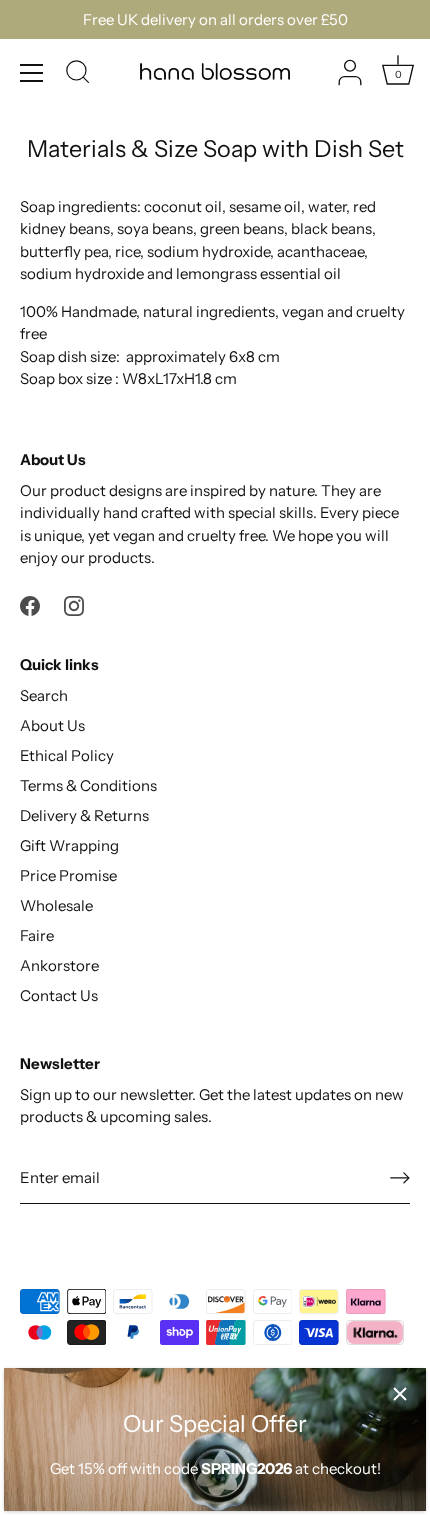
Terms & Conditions (88, 785)
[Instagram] (74, 604)
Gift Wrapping (69, 845)
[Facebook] (30, 604)
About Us (52, 725)
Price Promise (68, 875)
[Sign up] (400, 1178)
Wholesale (56, 905)
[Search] (78, 75)
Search (44, 695)
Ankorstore (59, 965)
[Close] (400, 1394)
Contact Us (59, 995)
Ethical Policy (67, 755)
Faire (37, 935)
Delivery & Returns (84, 815)
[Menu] (32, 73)
